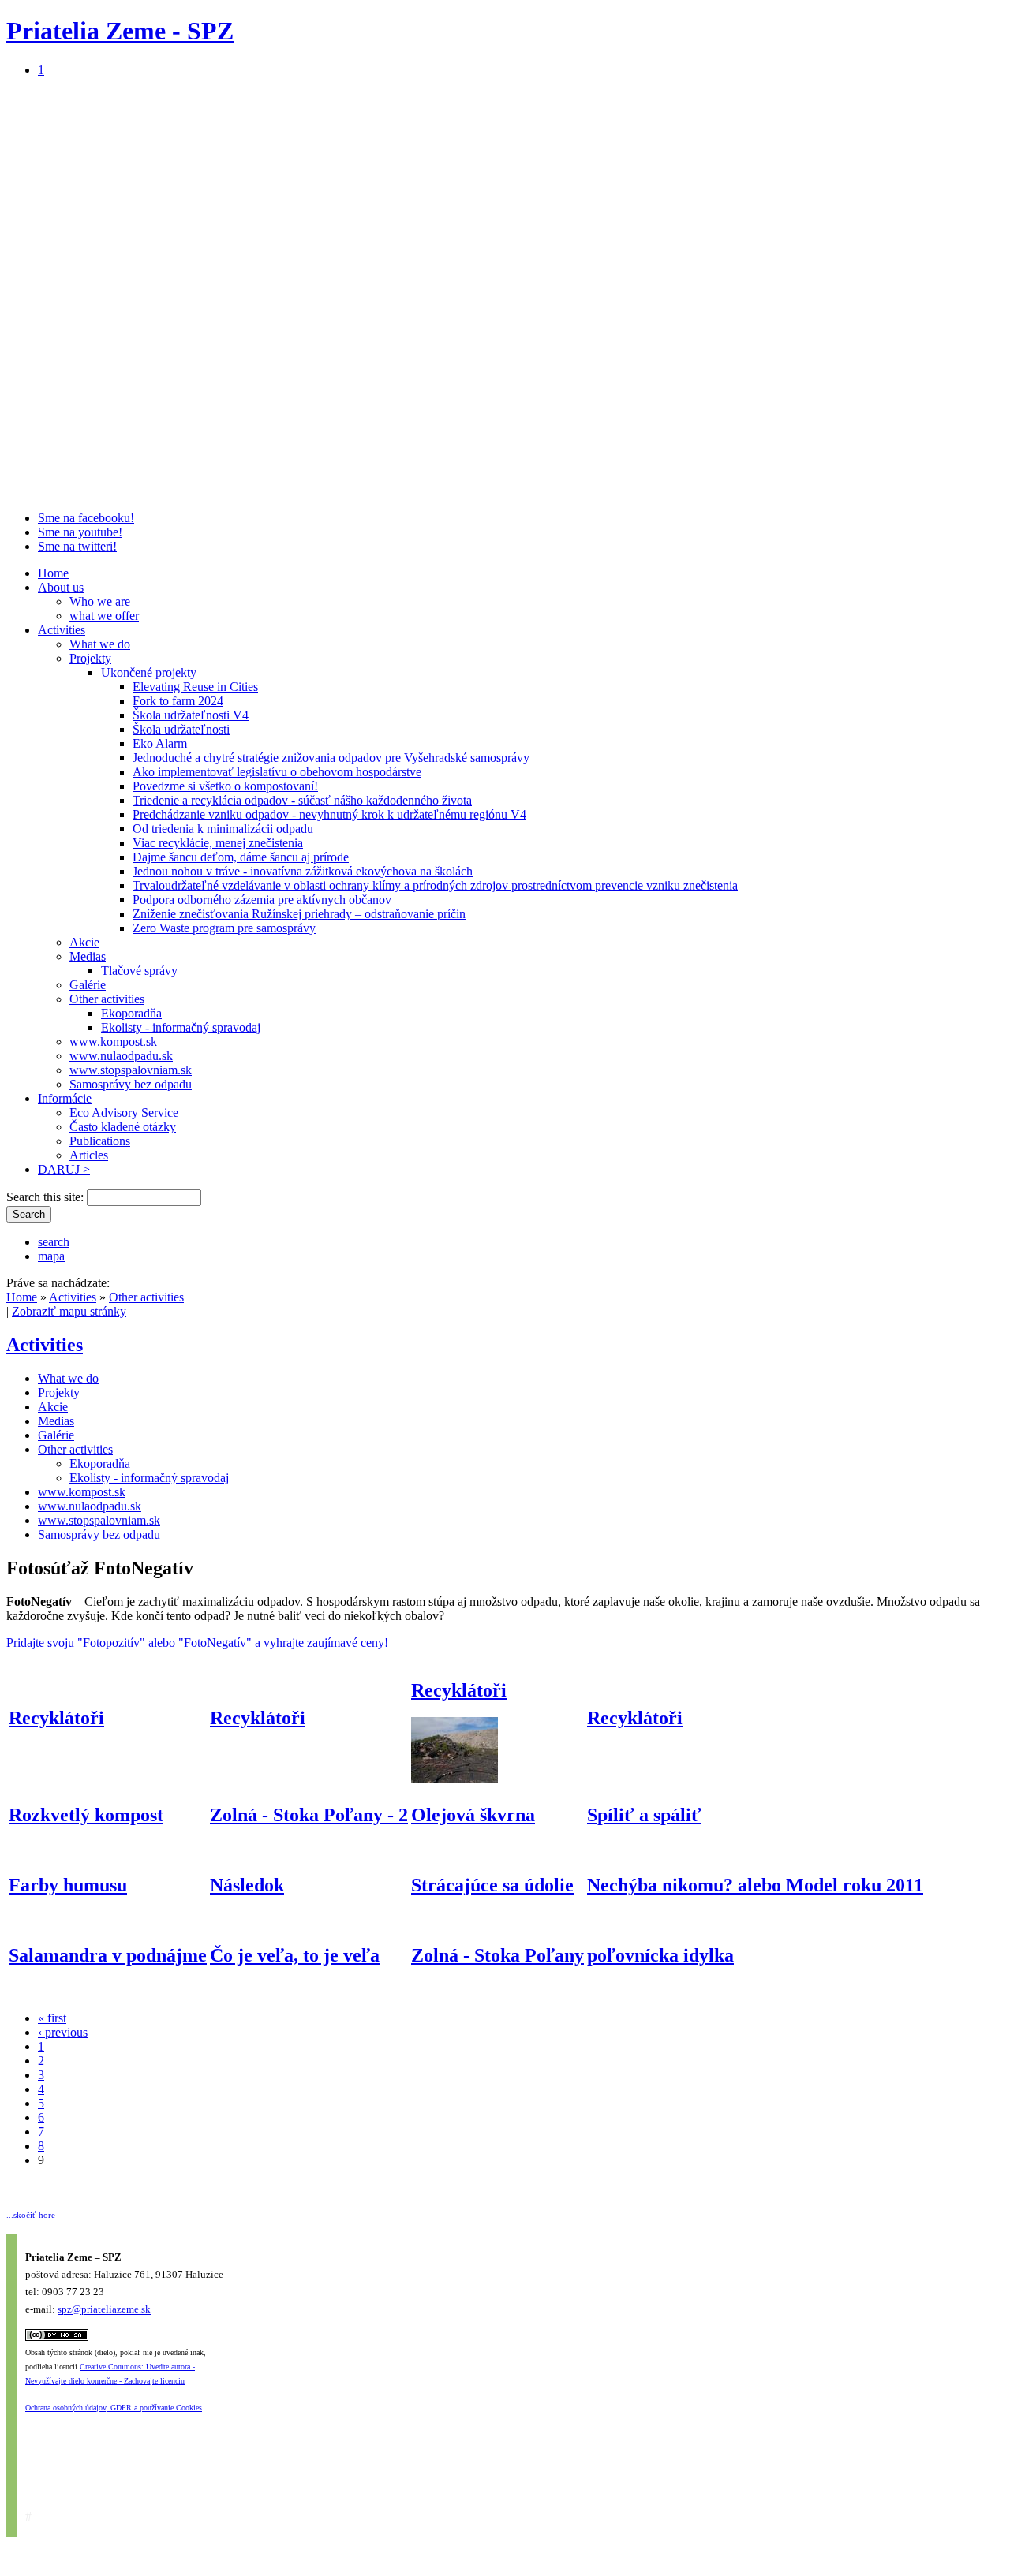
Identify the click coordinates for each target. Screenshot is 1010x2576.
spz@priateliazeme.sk (104, 2310)
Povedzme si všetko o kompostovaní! (225, 786)
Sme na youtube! (80, 532)
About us (61, 587)
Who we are (100, 601)
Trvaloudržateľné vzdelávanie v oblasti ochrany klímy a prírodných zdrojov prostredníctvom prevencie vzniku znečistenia (435, 885)
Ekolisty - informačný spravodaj (181, 1027)
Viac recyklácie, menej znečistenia (218, 843)
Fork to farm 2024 (178, 701)
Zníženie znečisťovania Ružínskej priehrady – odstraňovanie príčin (299, 914)
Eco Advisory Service (124, 1113)
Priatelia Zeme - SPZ (120, 31)
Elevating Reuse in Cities (195, 687)
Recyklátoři (56, 1718)
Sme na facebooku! (86, 518)
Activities (62, 630)
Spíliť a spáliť (644, 1815)
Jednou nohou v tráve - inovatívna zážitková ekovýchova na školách (303, 871)
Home (53, 573)
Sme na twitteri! (77, 546)
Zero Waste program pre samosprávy (224, 928)
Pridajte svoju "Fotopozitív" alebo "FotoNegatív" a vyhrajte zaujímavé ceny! (197, 1643)
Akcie (84, 942)
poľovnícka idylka (660, 1955)
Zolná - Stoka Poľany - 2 (309, 1815)
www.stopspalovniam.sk (131, 1070)
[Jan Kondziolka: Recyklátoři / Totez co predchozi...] (454, 1778)
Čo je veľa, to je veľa (295, 1955)
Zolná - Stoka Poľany (498, 1955)
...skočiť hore (31, 2215)
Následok (247, 1885)
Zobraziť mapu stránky (69, 1311)
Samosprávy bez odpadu (131, 1084)
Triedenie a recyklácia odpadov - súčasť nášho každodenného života (302, 800)
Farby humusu (68, 1885)
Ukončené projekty (149, 672)
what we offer (104, 616)
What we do (100, 644)
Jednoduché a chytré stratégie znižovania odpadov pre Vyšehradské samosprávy (331, 758)
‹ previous (63, 2032)
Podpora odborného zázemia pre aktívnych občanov (262, 900)
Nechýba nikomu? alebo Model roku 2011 (755, 1885)
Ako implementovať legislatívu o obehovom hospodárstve (277, 772)
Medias (88, 956)
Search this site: (47, 1197)
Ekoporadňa (131, 1013)
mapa (51, 1256)
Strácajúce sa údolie (492, 1885)
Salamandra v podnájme (108, 1955)
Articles (89, 1155)
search (54, 1242)
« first (52, 2018)
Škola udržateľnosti (181, 729)
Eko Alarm (160, 743)
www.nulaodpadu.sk (121, 1056)
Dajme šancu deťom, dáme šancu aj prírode (241, 857)
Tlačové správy (139, 971)
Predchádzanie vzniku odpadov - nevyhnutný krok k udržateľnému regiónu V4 (329, 814)
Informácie (65, 1098)
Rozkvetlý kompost (86, 1815)
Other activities (107, 999)
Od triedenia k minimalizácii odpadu (223, 829)
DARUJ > (64, 1169)
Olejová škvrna (473, 1815)
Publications (100, 1141)
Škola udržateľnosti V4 (191, 715)
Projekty (90, 658)
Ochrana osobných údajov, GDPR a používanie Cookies (114, 2408)
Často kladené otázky (123, 1127)
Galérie (88, 985)
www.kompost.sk (113, 1042)
